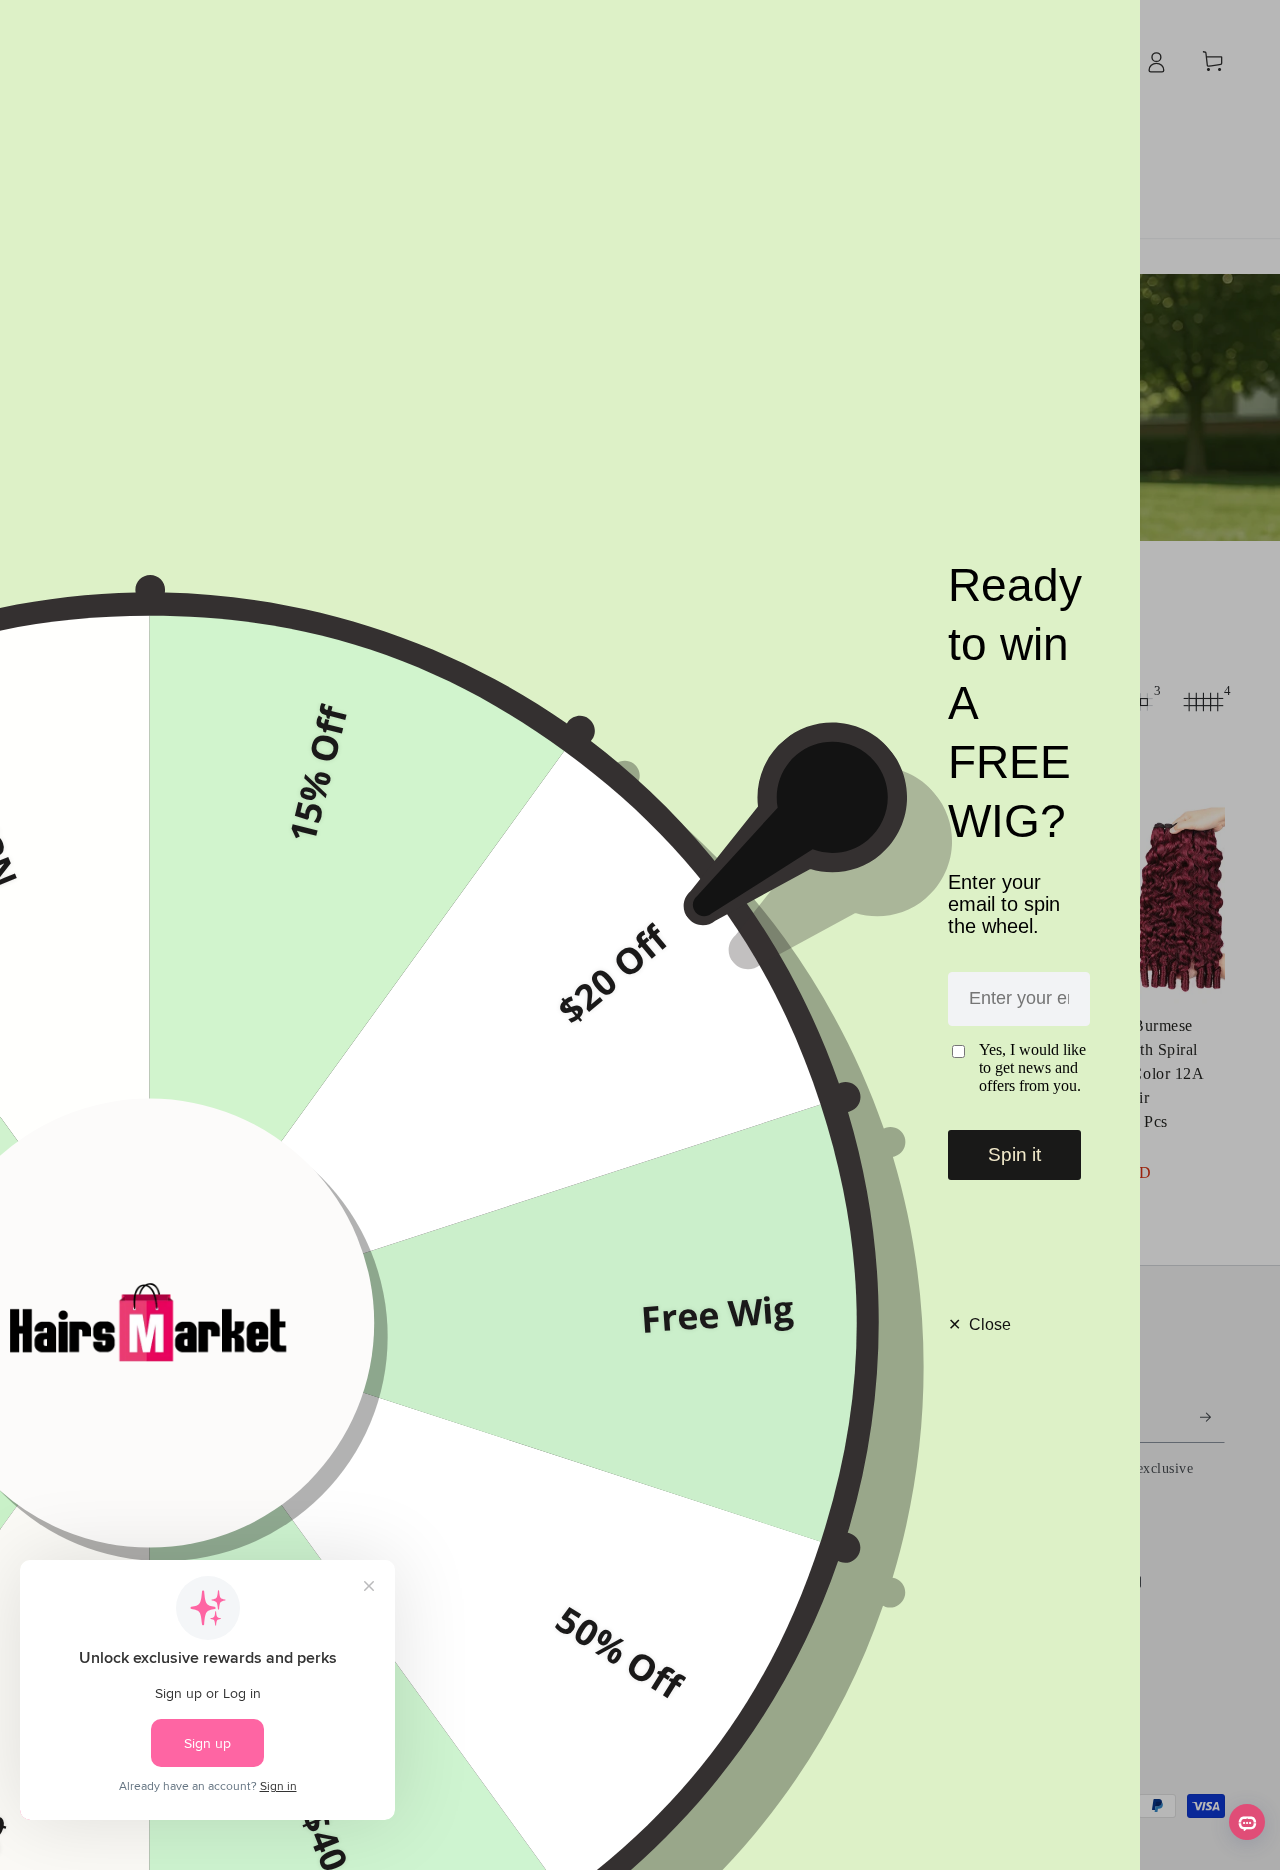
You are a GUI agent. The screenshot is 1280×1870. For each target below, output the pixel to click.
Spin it (1014, 1154)
